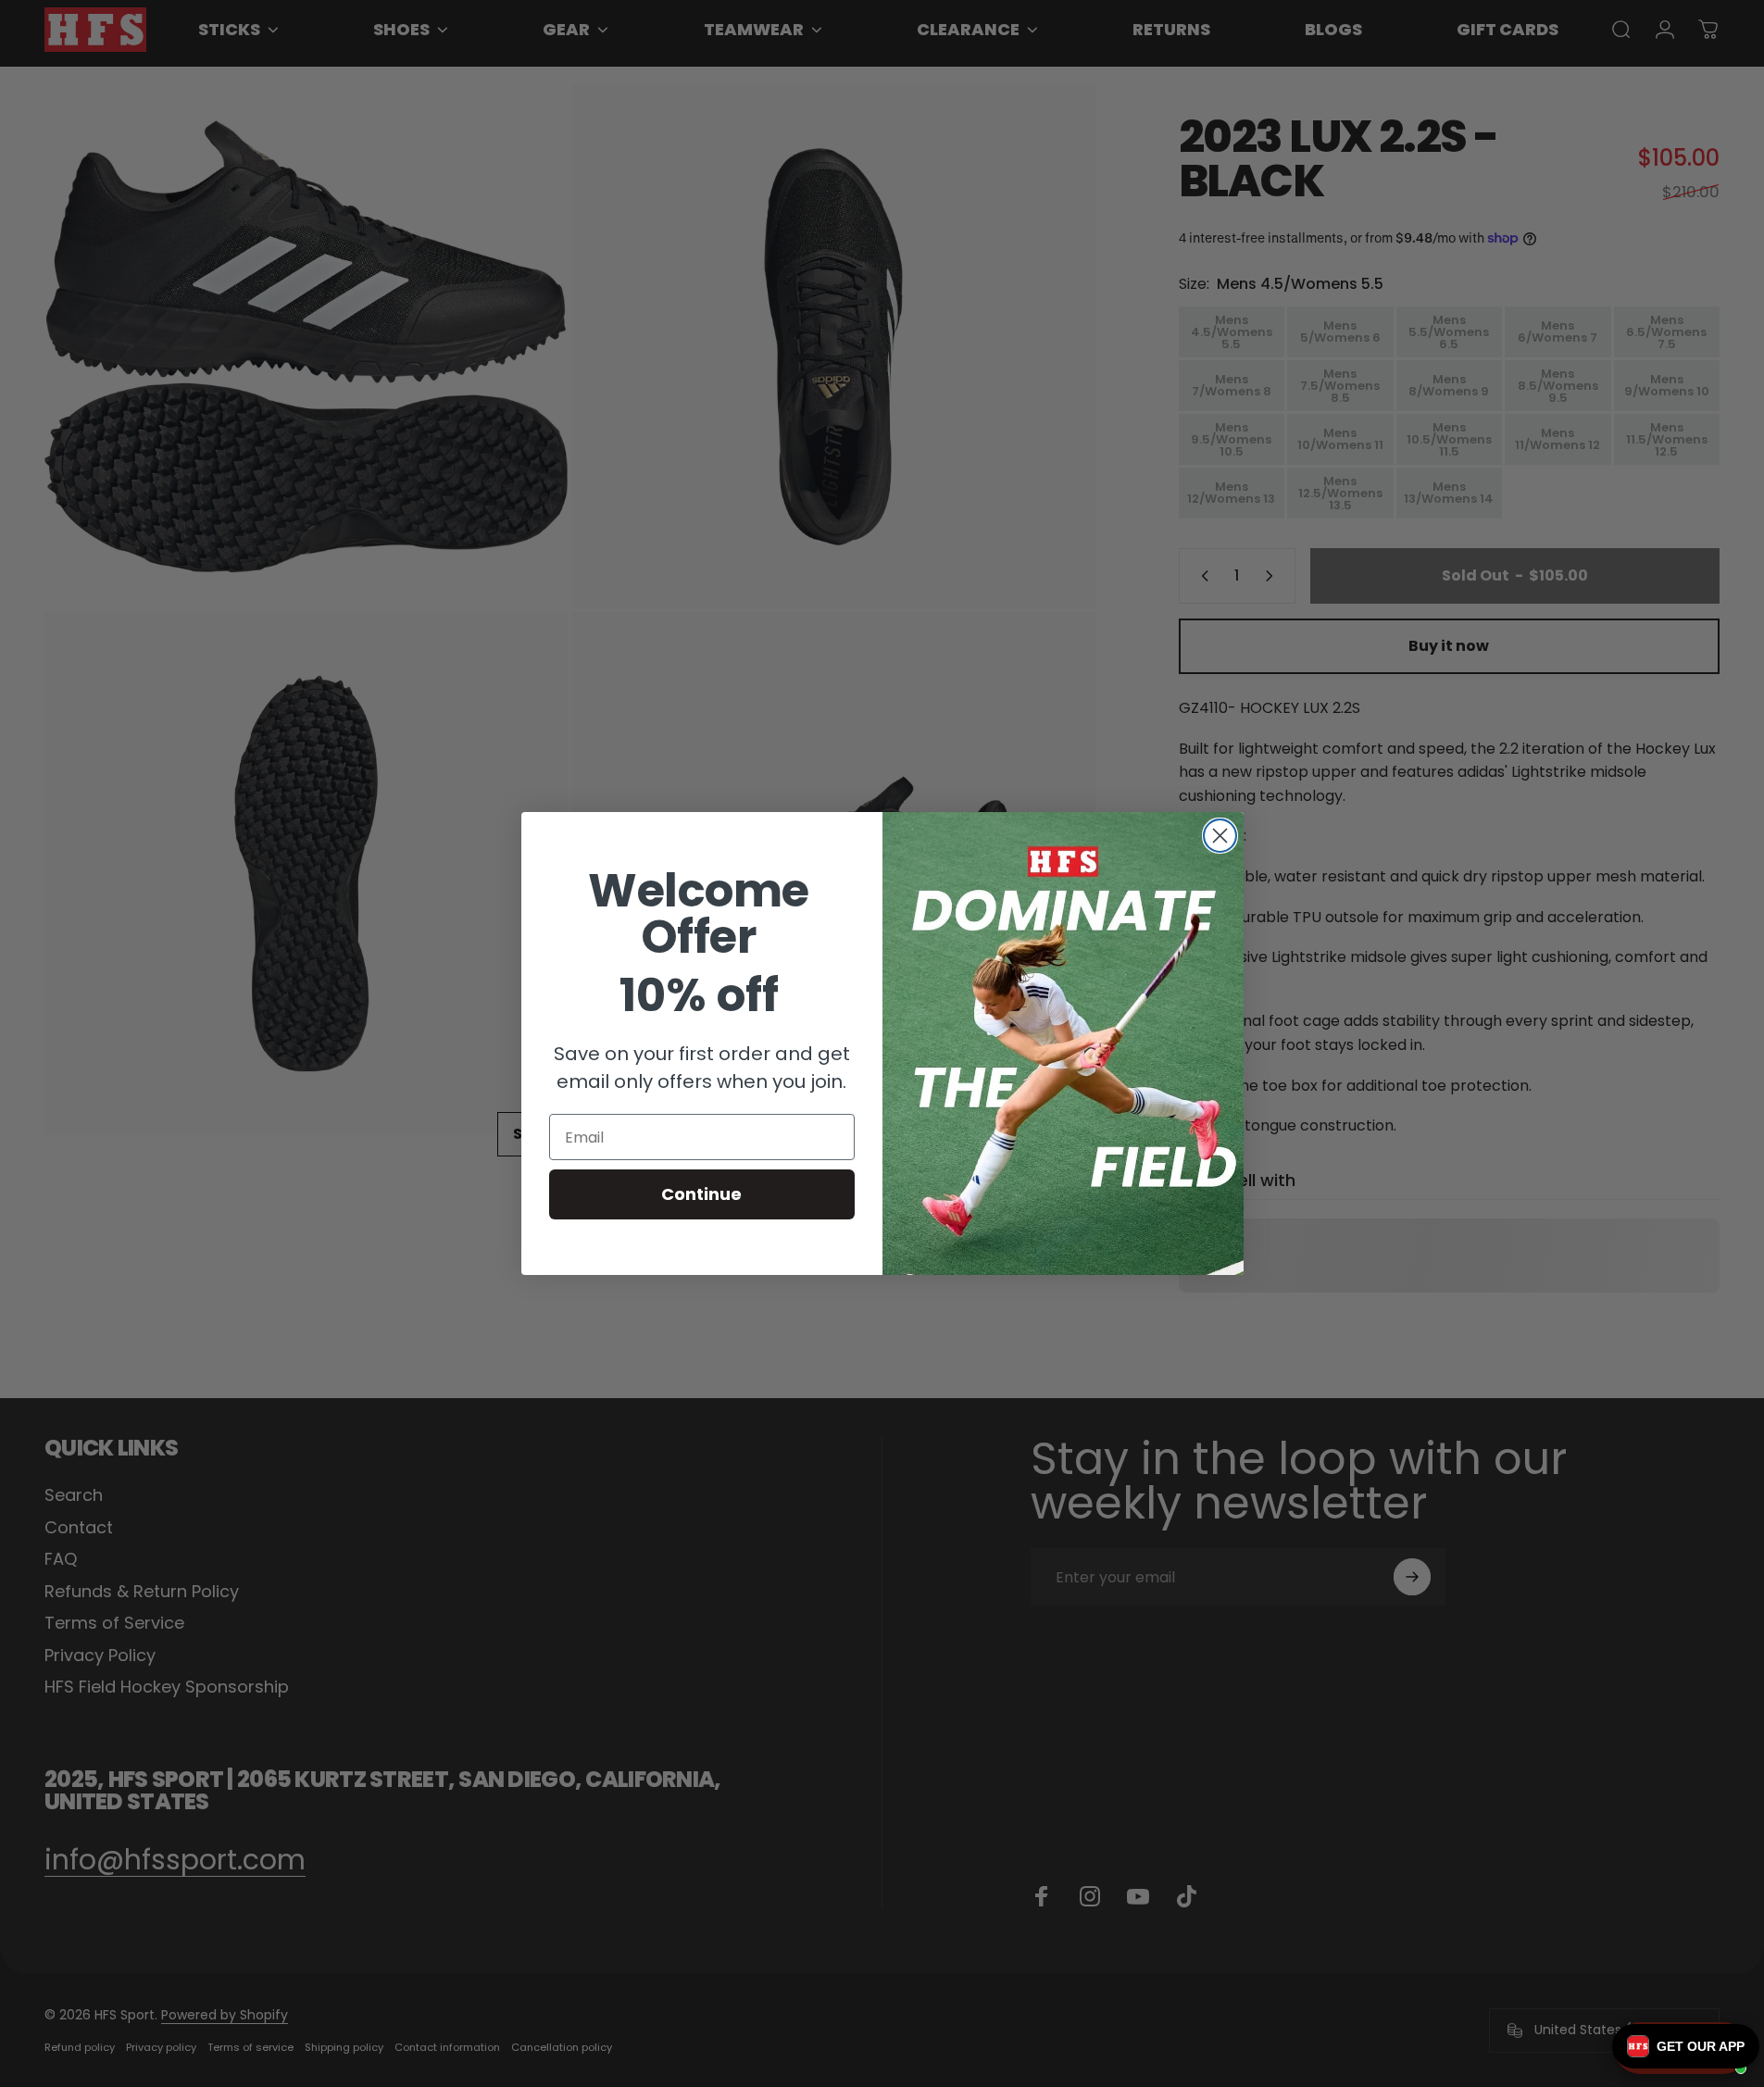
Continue (701, 1194)
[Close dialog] (1220, 836)
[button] (1686, 2046)
